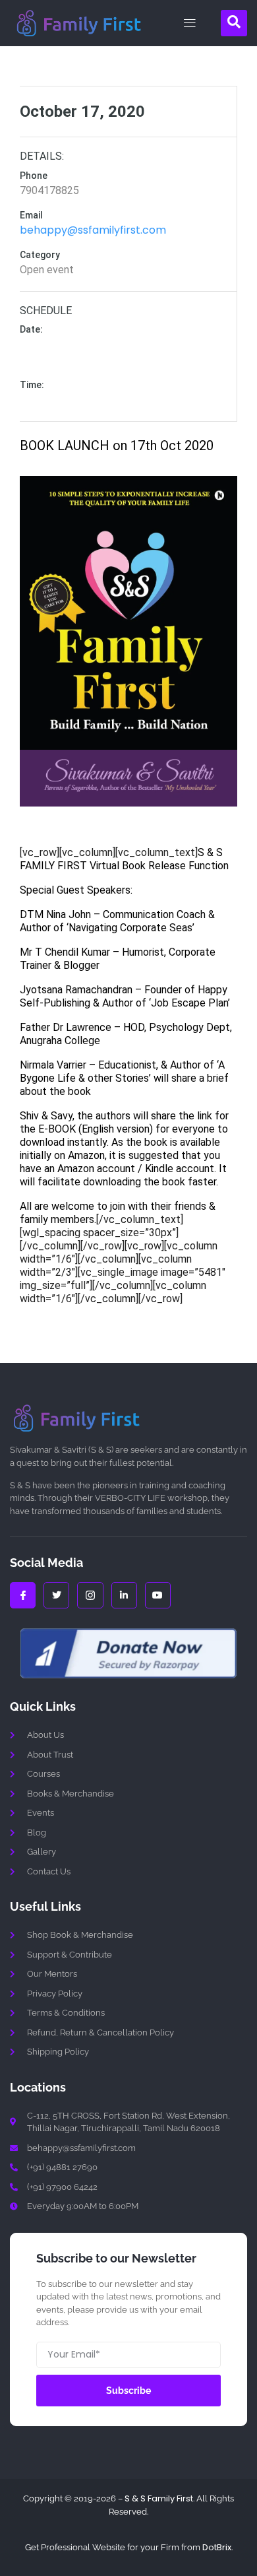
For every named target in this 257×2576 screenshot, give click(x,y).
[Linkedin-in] (124, 1595)
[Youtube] (158, 1595)
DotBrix (217, 2547)
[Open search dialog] (234, 23)
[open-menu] (186, 23)
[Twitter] (56, 1595)
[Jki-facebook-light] (23, 1595)
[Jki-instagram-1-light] (90, 1595)
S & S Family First (159, 2498)
